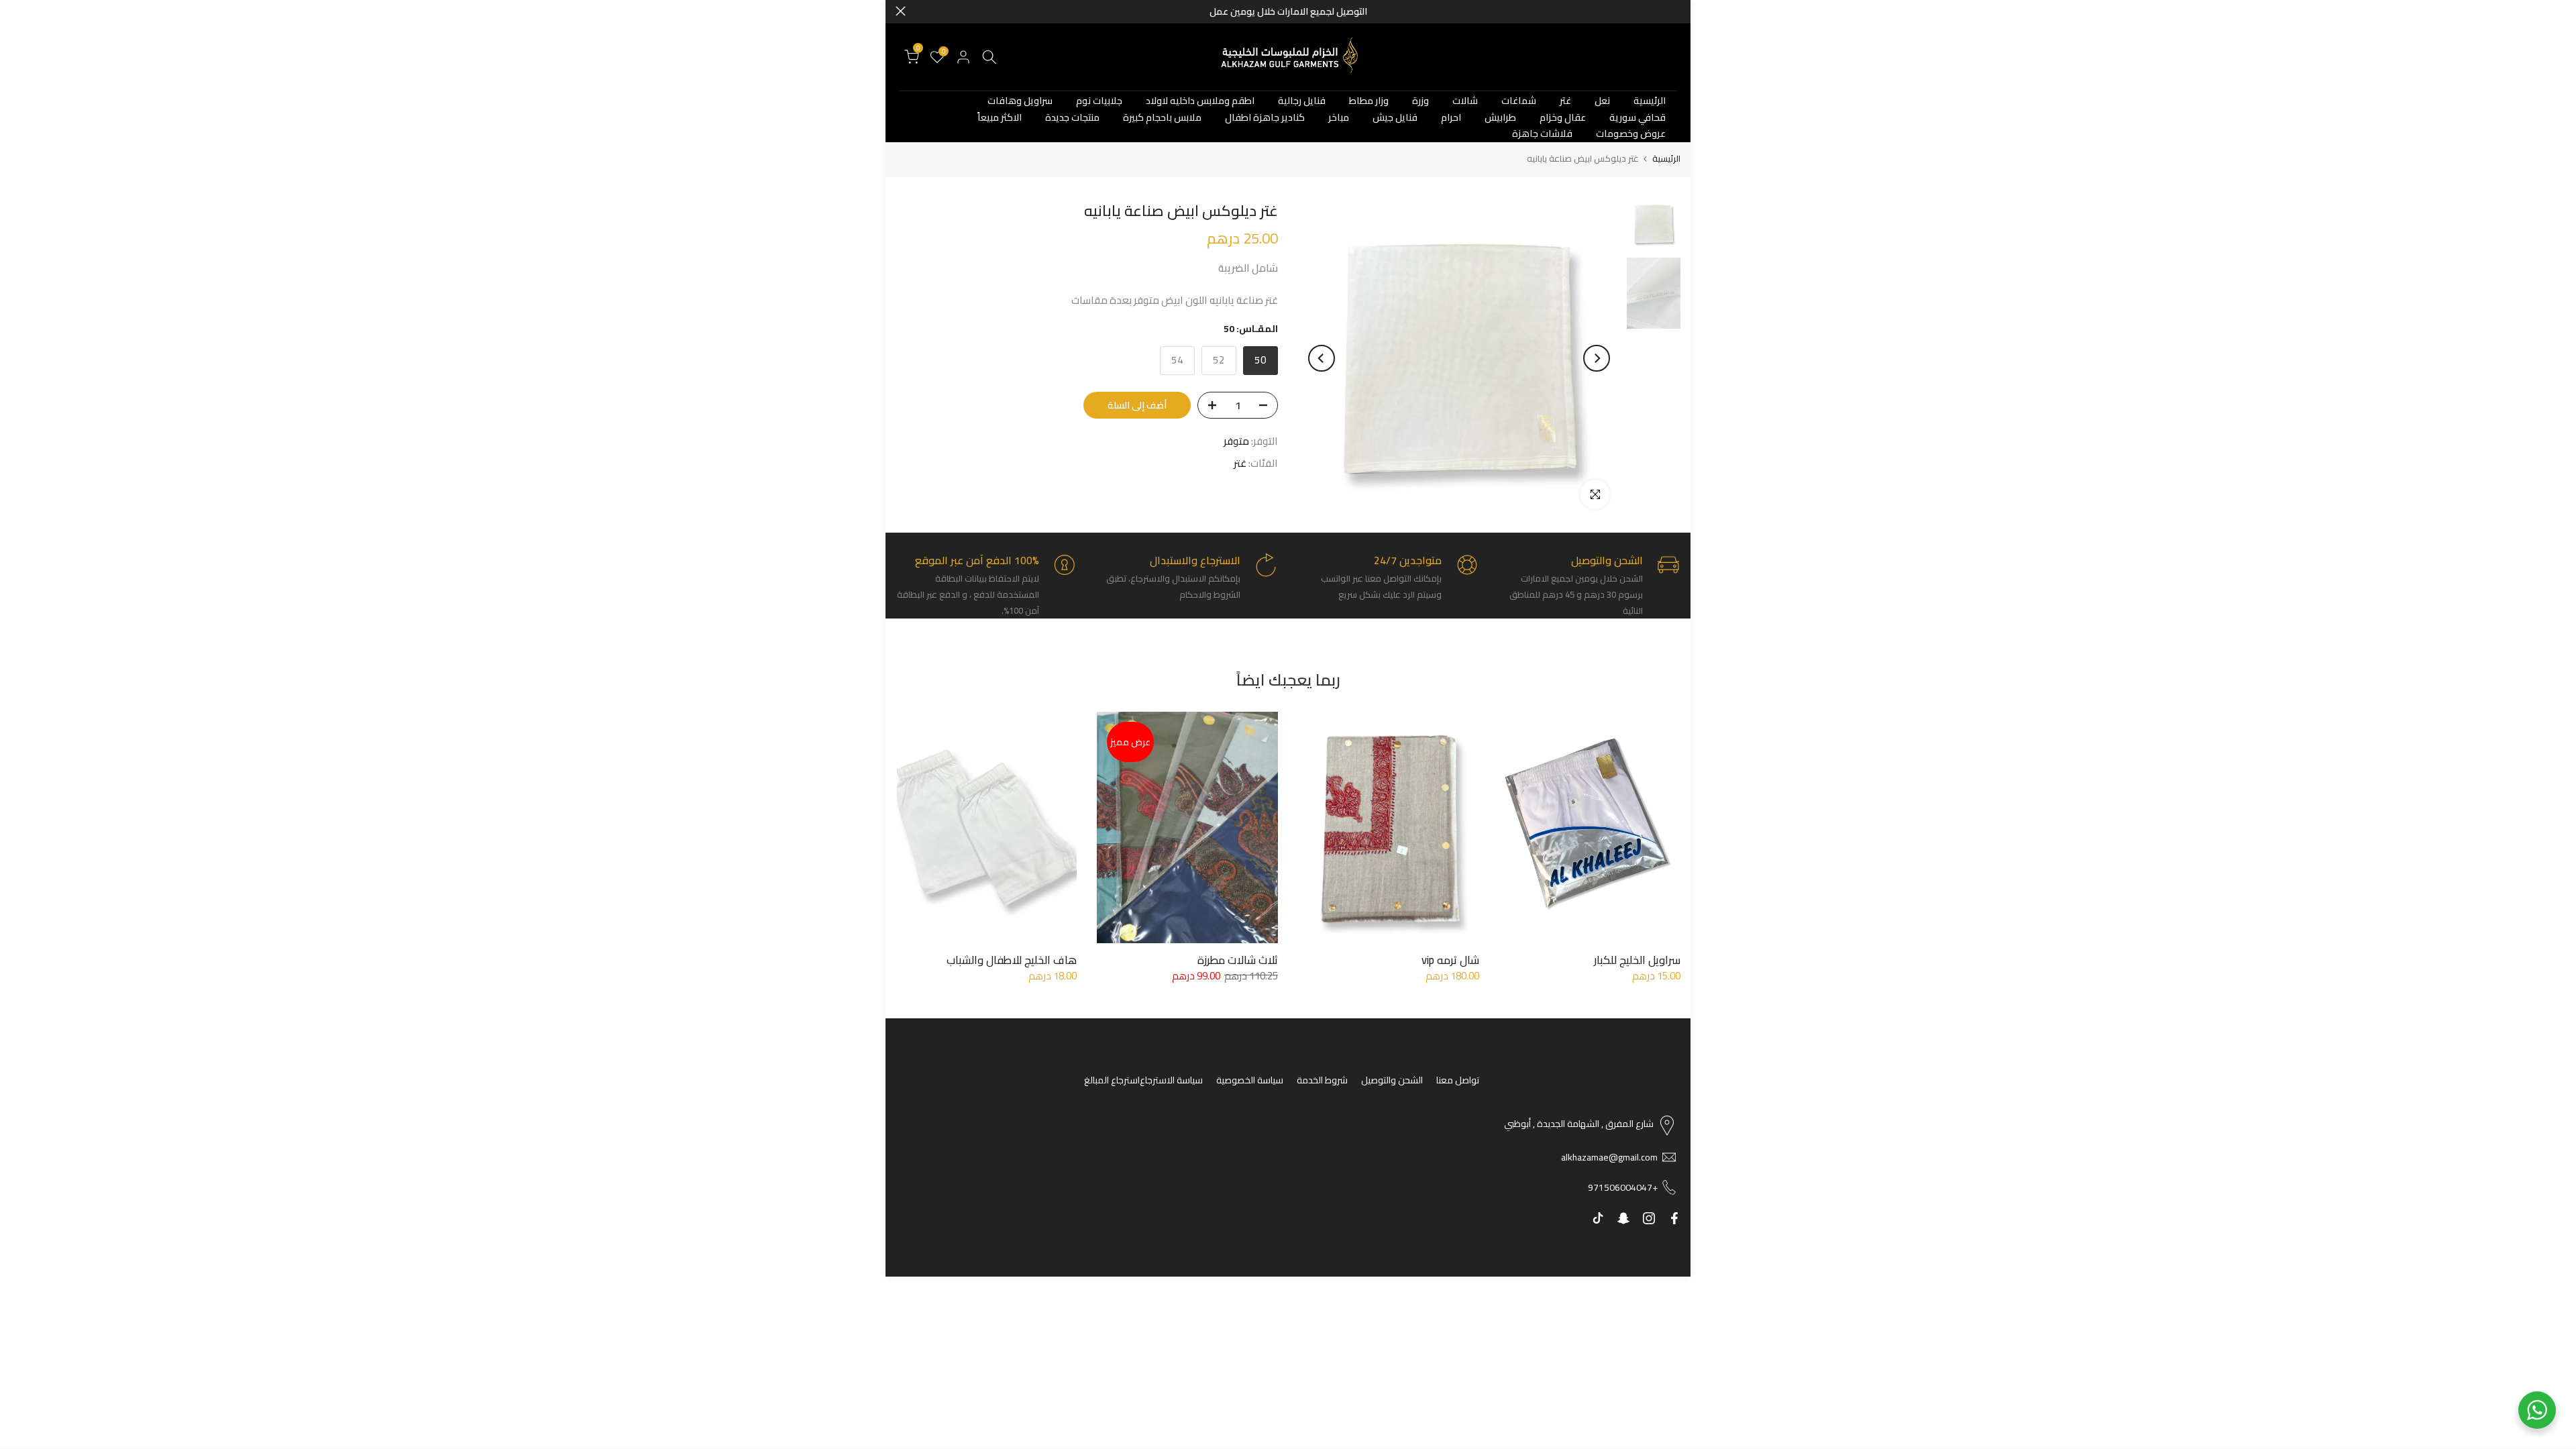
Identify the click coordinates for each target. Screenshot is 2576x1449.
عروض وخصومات (1631, 134)
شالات (1465, 101)
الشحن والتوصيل (1392, 1080)
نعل (1602, 101)
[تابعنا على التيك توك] (1598, 1218)
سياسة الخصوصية (1250, 1080)
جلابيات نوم (1099, 101)
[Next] (1322, 358)
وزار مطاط (1369, 101)
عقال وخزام (1563, 118)
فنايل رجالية (1302, 101)
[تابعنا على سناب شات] (1623, 1218)
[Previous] (1597, 358)
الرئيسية (1650, 101)
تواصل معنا (1458, 1080)
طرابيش (1500, 118)
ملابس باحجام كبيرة (1162, 118)
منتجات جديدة (1072, 118)
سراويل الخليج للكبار (1637, 960)
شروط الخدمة (1322, 1080)
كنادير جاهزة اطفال (1265, 118)
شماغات (1519, 101)
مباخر (1339, 118)
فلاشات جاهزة (1542, 134)
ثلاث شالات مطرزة (1238, 960)
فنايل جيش (1395, 118)
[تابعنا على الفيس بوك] (1674, 1218)
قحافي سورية (1638, 118)
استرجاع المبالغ (1112, 1080)
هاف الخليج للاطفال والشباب (1012, 960)
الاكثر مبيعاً (1000, 118)
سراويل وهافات (1020, 101)
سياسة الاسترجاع (1171, 1080)
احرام (1451, 118)
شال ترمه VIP (1450, 960)
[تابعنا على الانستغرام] (1649, 1218)
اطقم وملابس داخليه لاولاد (1200, 101)
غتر (1565, 101)
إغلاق (1675, 11)
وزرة (1420, 101)
